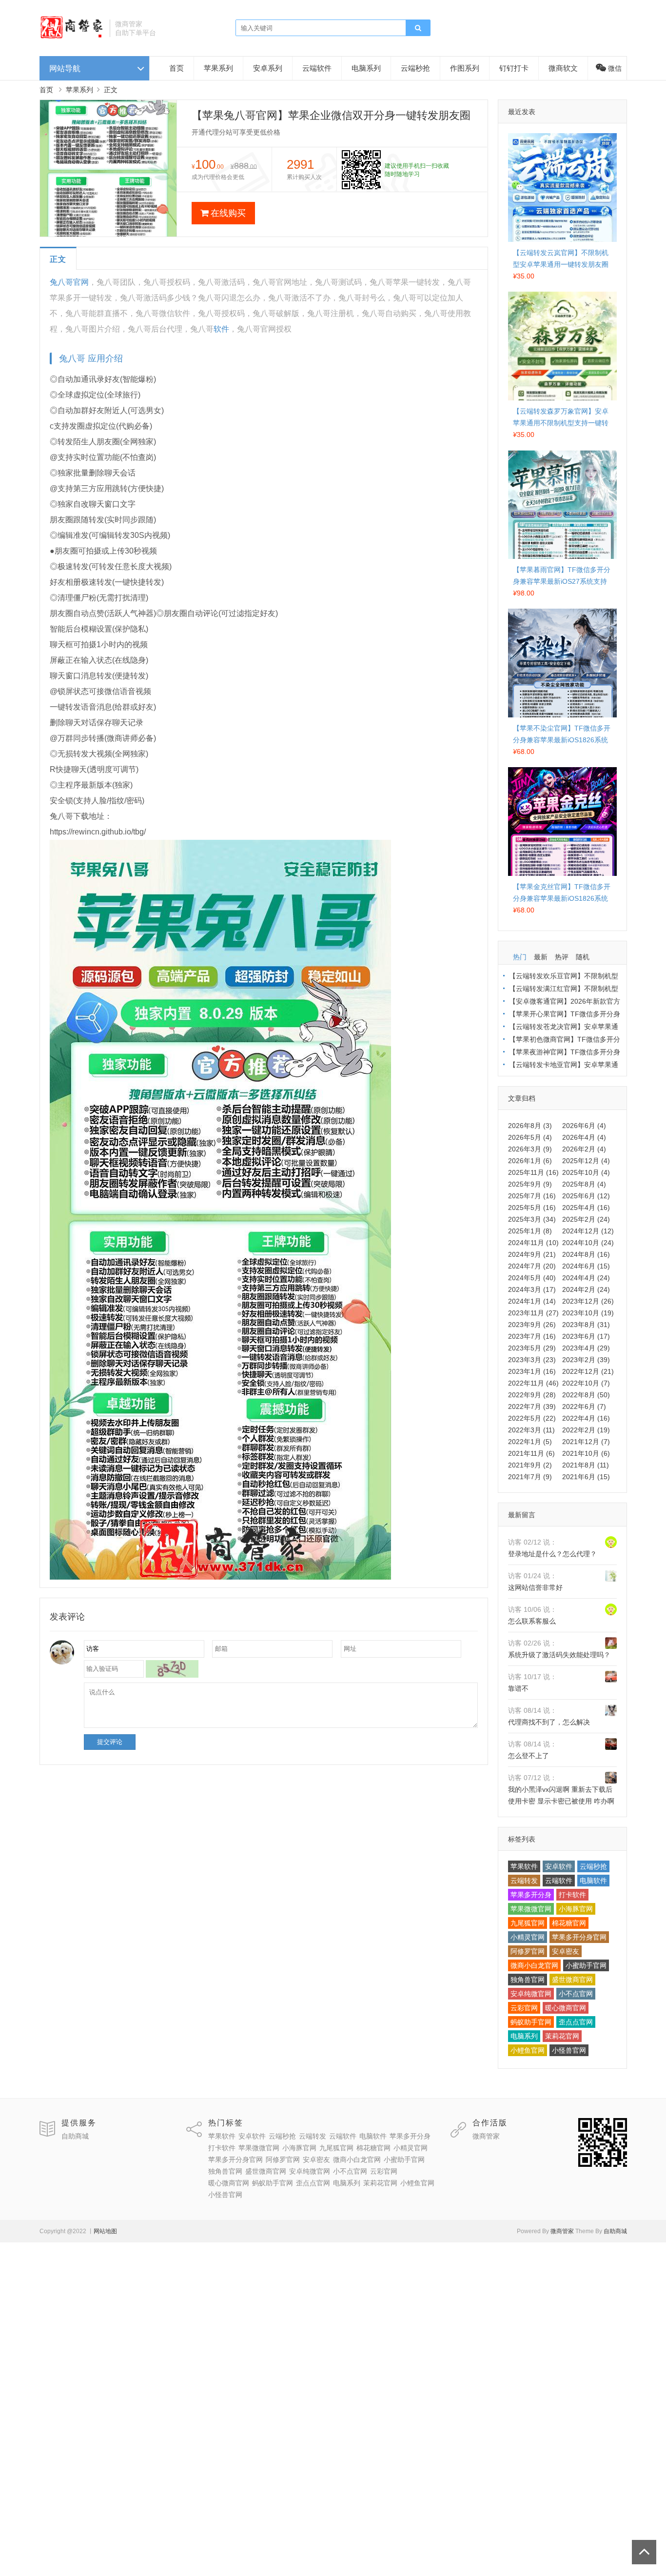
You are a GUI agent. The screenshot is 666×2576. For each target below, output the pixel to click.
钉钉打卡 (514, 68)
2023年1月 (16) (532, 1371)
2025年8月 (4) (584, 1184)
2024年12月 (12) (588, 1231)
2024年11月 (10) (533, 1243)
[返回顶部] (644, 2552)
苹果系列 (218, 68)
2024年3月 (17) (532, 1289)
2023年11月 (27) (533, 1313)
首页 (176, 68)
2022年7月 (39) (532, 1407)
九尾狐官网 (528, 1923)
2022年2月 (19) (586, 1430)
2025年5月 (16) (532, 1208)
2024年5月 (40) (532, 1278)
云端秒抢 (415, 68)
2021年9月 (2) (530, 1465)
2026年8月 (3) (530, 1126)
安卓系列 (268, 68)
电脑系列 (366, 68)
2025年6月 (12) (586, 1196)
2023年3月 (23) (532, 1360)
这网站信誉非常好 (535, 1587)
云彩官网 (524, 2008)
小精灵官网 (528, 1937)
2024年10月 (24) (588, 1243)
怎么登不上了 (529, 1756)
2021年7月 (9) (530, 1477)
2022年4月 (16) (586, 1418)
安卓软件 (559, 1866)
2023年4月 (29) (586, 1348)
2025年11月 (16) (533, 1172)
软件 (221, 329)
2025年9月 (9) (530, 1184)
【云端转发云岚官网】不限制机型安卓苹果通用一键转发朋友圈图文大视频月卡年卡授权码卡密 (561, 264)
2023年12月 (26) (588, 1301)
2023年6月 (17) (586, 1336)
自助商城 (75, 2136)
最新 (541, 957)
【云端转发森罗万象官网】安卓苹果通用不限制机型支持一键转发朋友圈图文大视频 (561, 423)
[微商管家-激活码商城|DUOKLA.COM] (71, 37)
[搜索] (418, 28)
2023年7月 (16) (532, 1336)
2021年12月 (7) (586, 1442)
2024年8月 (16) (586, 1254)
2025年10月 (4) (586, 1172)
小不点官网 (576, 1994)
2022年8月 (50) (586, 1395)
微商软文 (563, 68)
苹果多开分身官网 (579, 1937)
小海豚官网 (576, 1909)
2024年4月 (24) (586, 1278)
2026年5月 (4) (530, 1137)
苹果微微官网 (531, 1909)
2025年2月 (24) (586, 1219)
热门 (520, 957)
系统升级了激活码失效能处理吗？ (559, 1655)
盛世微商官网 (572, 1980)
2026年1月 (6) (530, 1161)
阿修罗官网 (528, 1951)
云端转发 (524, 1881)
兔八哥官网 (69, 282)
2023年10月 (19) (588, 1313)
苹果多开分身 (531, 1895)
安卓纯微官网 (531, 1994)
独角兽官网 (528, 1980)
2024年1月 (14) (532, 1301)
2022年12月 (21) (588, 1371)
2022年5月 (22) (532, 1418)
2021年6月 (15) (586, 1477)
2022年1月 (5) (530, 1442)
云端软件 (317, 68)
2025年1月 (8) (530, 1231)
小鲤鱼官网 (528, 2050)
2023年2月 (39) (586, 1360)
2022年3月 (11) (531, 1430)
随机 (583, 957)
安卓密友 (566, 1951)
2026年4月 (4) (584, 1137)
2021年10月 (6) (586, 1453)
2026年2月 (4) (584, 1149)
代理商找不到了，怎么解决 (549, 1722)
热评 (562, 957)
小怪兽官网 (569, 2050)
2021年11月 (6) (531, 1453)
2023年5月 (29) (532, 1348)
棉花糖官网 (569, 1923)
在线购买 (228, 213)
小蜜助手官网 (586, 1965)
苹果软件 (524, 1866)
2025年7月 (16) (532, 1196)
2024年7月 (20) (532, 1266)
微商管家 (486, 2136)
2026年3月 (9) (530, 1149)
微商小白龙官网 (534, 1965)
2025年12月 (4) (586, 1161)
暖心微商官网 (566, 2008)
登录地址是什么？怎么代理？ (552, 1554)
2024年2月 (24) (586, 1289)
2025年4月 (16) (586, 1208)
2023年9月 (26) (532, 1325)
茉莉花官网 (562, 2036)
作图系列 (465, 68)
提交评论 (110, 1742)
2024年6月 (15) (586, 1266)
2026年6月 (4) (584, 1126)
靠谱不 (518, 1688)
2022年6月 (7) (584, 1407)
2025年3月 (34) (532, 1219)
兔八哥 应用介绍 (91, 358)
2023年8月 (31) (586, 1325)
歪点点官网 (576, 2022)
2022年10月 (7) (586, 1383)
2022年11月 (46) (533, 1383)
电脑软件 (593, 1881)
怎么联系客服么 (532, 1621)
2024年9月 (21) (532, 1254)
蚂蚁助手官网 (531, 2022)
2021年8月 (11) (586, 1465)
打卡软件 (572, 1895)
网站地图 (105, 2231)
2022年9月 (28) (532, 1395)
